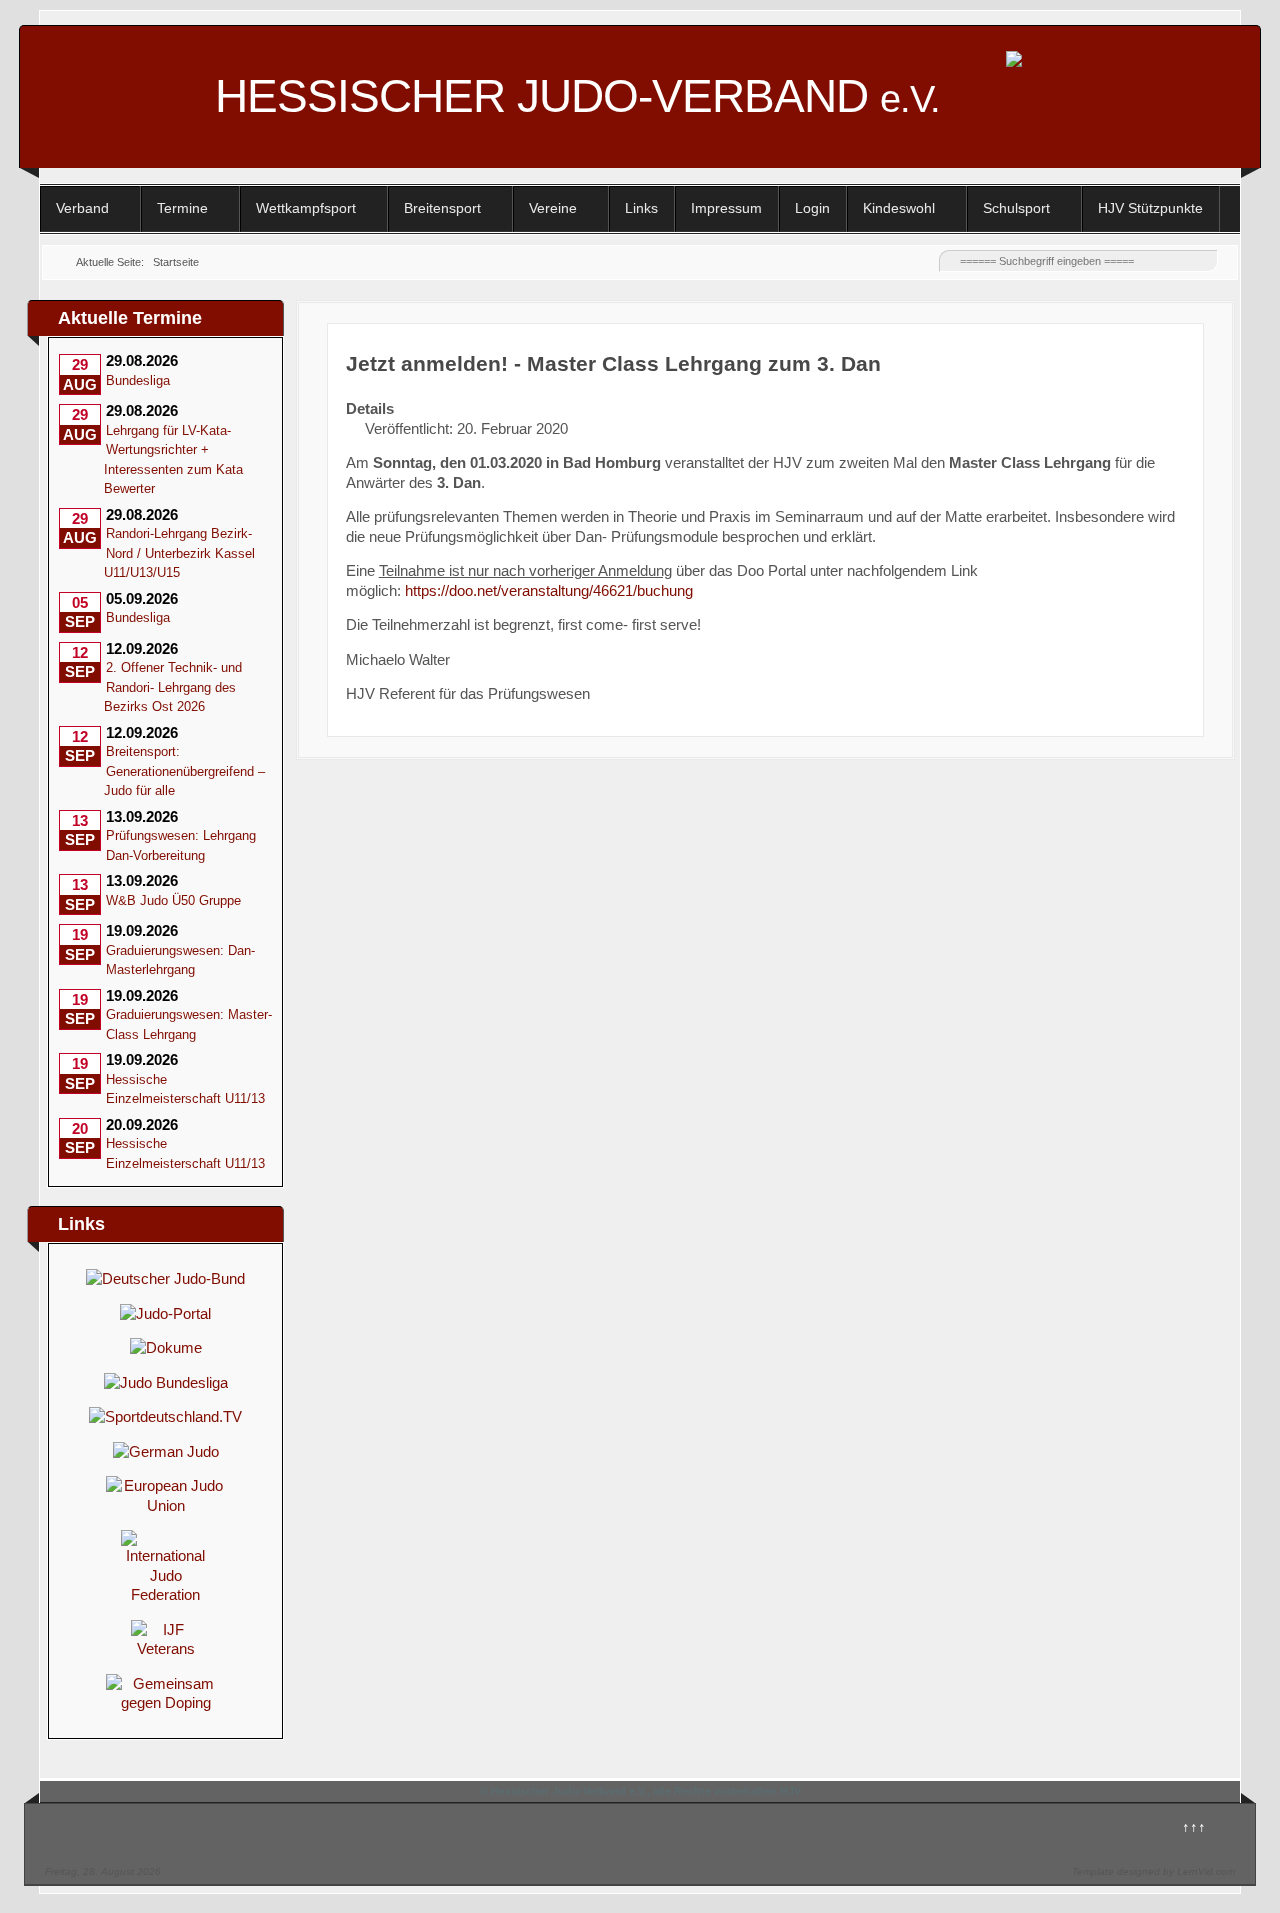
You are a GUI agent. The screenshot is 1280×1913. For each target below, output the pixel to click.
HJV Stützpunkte (1150, 208)
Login (812, 208)
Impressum (726, 208)
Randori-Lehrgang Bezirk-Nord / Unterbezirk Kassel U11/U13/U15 (179, 553)
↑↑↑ (1194, 1826)
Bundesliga (138, 380)
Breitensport (442, 208)
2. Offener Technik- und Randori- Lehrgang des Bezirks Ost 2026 (173, 687)
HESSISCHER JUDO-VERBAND (577, 96)
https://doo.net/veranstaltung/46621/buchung (549, 590)
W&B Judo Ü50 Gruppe (173, 900)
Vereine (553, 208)
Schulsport (1016, 208)
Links (641, 208)
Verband (82, 208)
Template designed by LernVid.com (1153, 1871)
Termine (182, 208)
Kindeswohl (899, 208)
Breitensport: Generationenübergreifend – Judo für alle (184, 771)
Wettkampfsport (306, 208)
